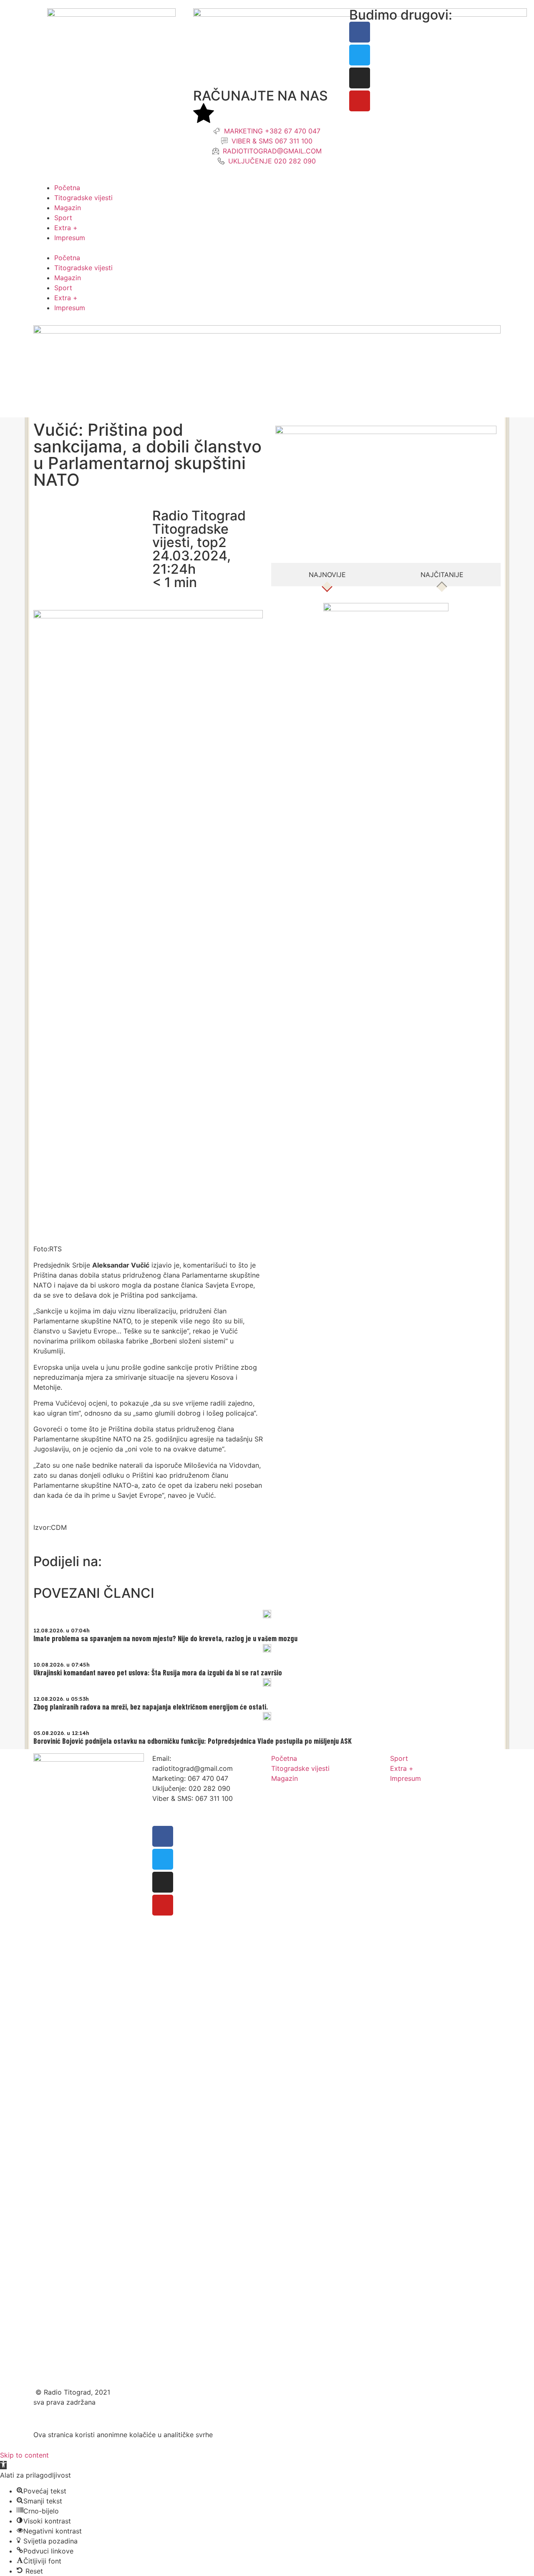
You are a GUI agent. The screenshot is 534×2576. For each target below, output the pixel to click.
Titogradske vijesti (83, 198)
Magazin (68, 208)
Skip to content (24, 2455)
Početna (67, 188)
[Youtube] (360, 101)
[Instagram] (360, 78)
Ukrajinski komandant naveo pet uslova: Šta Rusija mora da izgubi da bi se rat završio (158, 1672)
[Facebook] (360, 32)
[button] (267, 248)
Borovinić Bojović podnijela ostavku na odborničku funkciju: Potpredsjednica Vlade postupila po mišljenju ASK (193, 1741)
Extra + (66, 228)
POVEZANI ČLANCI (94, 1593)
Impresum (70, 238)
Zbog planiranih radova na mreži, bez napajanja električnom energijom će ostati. (151, 1707)
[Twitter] (360, 55)
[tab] (327, 575)
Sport (63, 218)
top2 (212, 542)
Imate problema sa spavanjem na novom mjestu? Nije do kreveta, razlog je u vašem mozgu (165, 1638)
